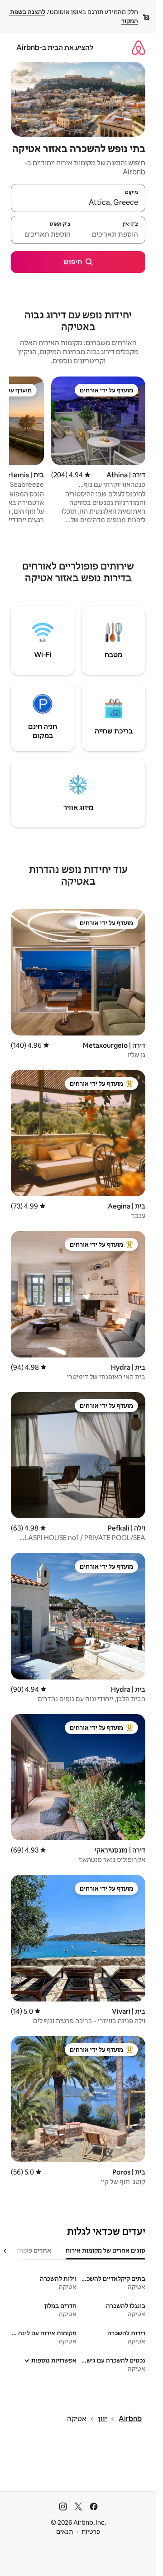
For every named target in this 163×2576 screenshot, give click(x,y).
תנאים (65, 2531)
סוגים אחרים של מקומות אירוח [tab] (105, 2250)
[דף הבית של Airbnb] (139, 47)
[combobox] (78, 202)
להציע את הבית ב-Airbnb (55, 47)
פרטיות (91, 2531)
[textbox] (112, 234)
